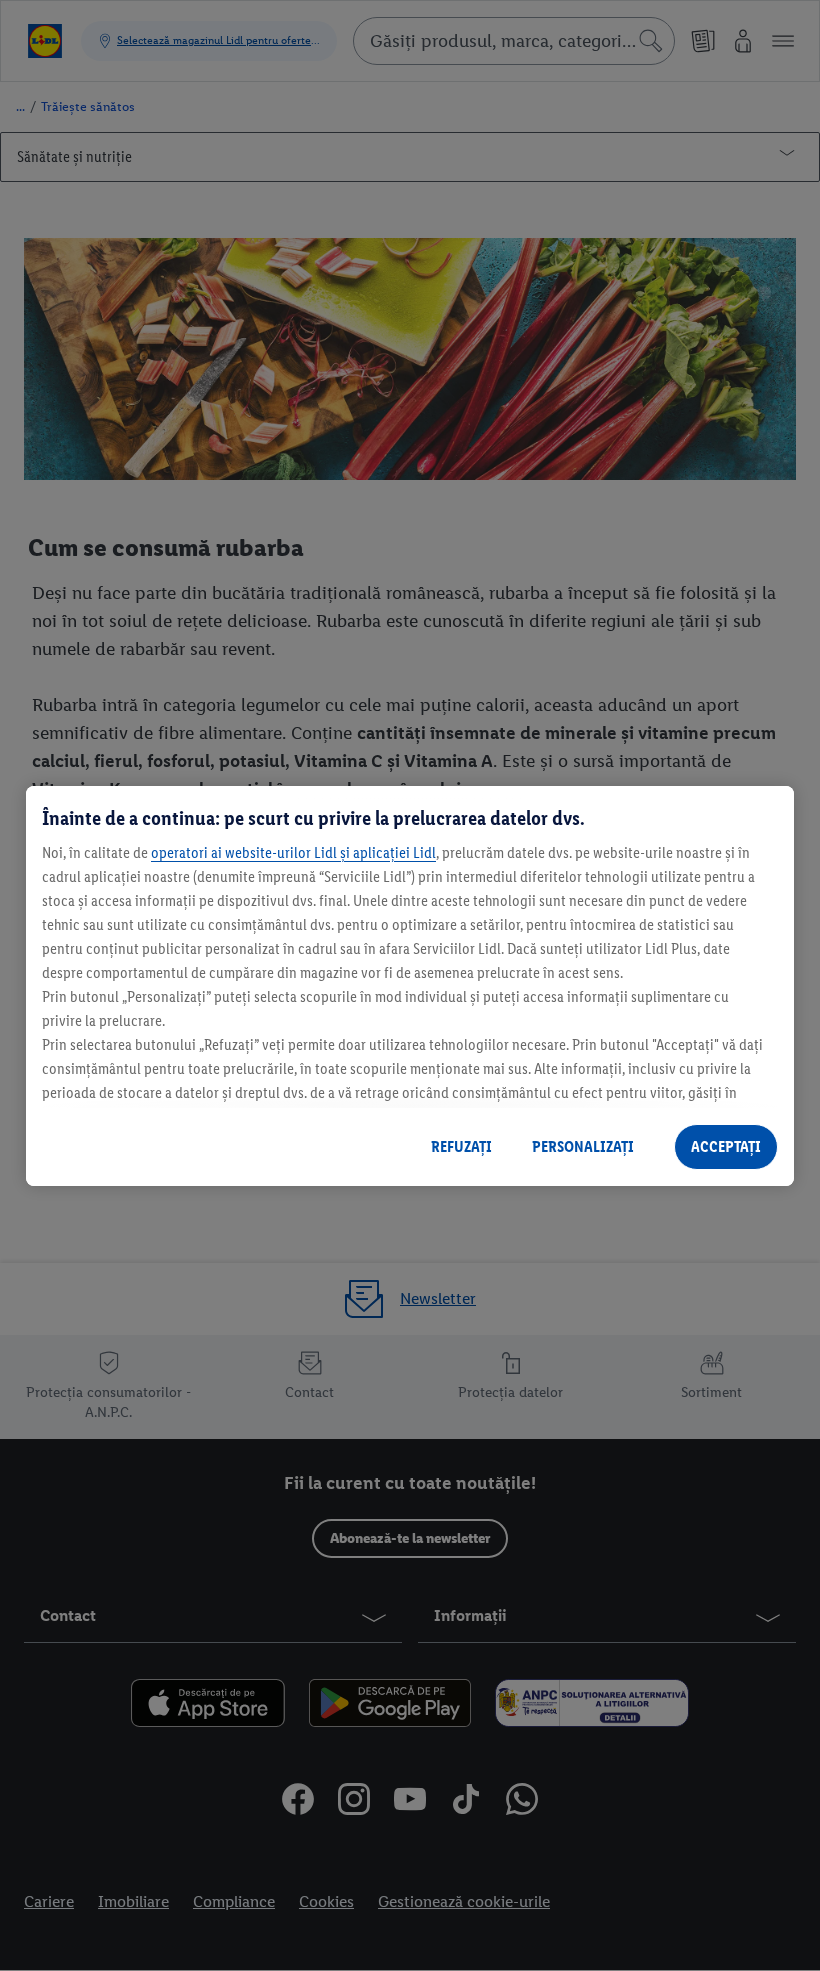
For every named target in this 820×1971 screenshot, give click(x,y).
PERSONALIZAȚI (583, 1146)
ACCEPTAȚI (726, 1146)
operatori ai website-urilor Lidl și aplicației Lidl (293, 852)
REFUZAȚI (461, 1146)
